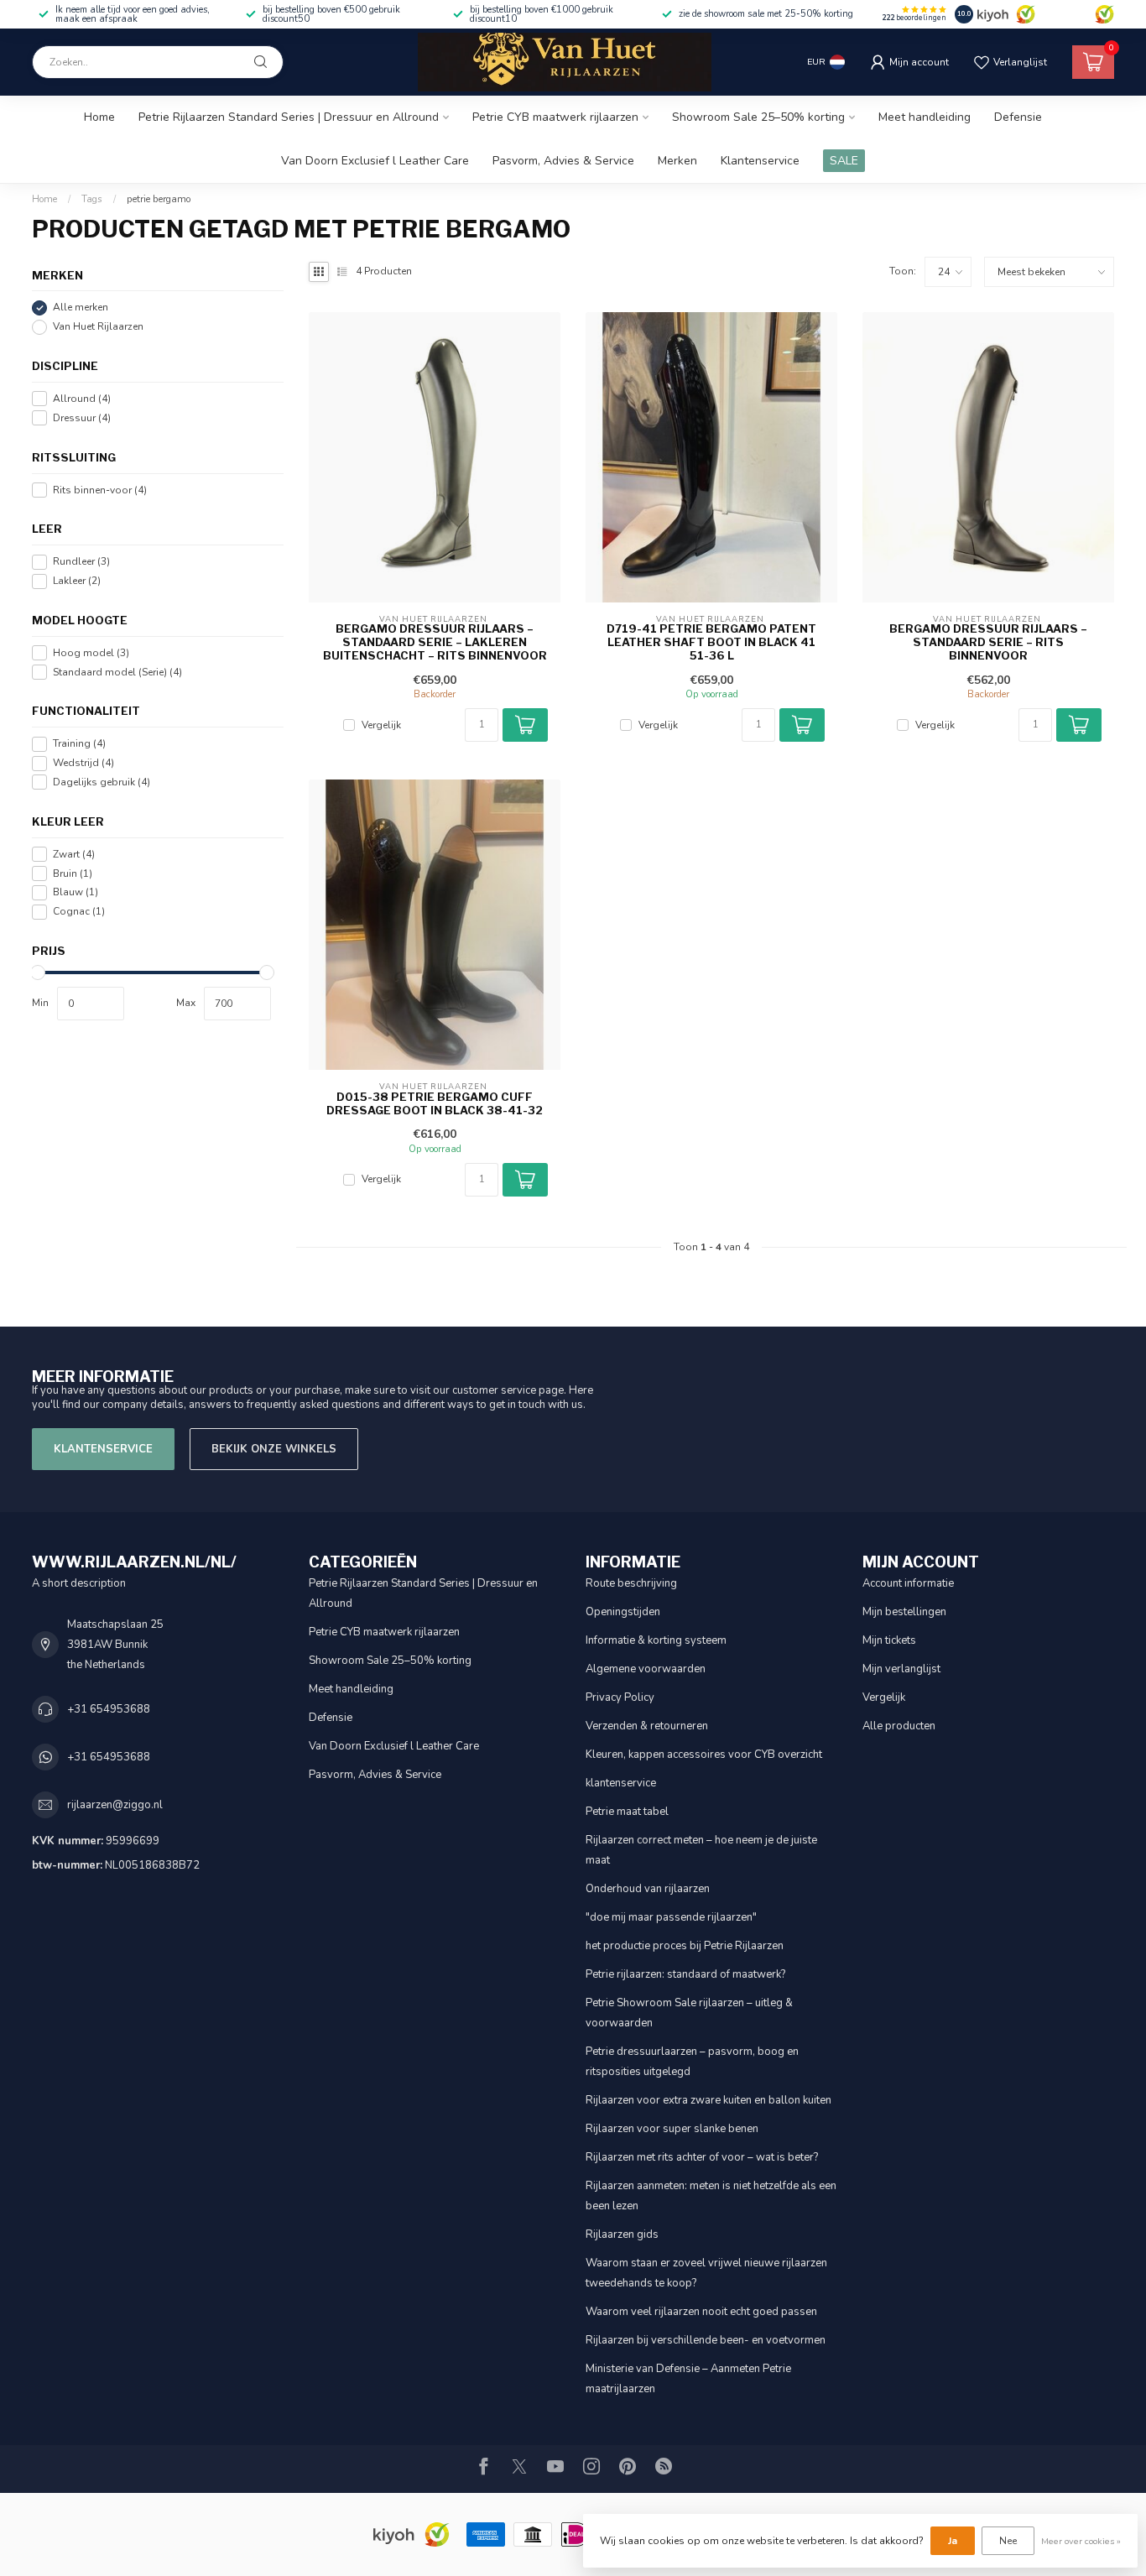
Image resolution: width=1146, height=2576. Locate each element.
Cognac (79, 912)
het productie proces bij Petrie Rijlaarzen (685, 1946)
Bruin (73, 873)
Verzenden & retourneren (647, 1726)
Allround (82, 399)
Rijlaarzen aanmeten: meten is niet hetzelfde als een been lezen (711, 2196)
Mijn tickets (889, 1640)
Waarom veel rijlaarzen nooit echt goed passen (701, 2312)
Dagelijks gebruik (102, 782)
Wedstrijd (83, 763)
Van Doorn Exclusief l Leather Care (375, 161)
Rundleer (81, 562)
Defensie (1018, 117)
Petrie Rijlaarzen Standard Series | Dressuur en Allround (289, 117)
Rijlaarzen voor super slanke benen (672, 2129)
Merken (677, 161)
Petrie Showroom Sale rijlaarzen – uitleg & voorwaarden (689, 2013)
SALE (844, 161)
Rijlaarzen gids (622, 2234)
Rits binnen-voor (100, 490)
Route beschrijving (631, 1583)
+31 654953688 (109, 1709)
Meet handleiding (925, 117)
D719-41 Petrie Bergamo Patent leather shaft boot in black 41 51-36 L (711, 642)
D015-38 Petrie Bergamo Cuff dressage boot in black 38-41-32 (435, 1104)
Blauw (76, 892)
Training (79, 744)
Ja (953, 2541)
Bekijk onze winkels (274, 1449)
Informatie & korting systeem (656, 1640)
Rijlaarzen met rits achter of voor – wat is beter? (702, 2157)
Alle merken (81, 308)
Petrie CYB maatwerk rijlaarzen (555, 117)
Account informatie (908, 1583)
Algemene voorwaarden (646, 1669)
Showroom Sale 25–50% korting (758, 117)
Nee (1008, 2541)
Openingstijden (623, 1612)
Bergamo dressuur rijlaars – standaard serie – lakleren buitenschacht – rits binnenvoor (435, 642)
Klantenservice (760, 161)
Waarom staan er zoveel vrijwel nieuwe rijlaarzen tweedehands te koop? (706, 2273)
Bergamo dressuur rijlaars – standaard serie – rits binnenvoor (988, 642)
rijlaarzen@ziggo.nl (115, 1805)
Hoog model (91, 653)
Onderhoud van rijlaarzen (648, 1889)
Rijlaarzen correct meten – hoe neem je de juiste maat (701, 1850)
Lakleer (77, 581)
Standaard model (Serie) (117, 672)
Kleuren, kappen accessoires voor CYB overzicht (704, 1755)
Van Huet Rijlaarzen (98, 327)
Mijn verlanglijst (901, 1669)
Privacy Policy (620, 1697)
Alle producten (899, 1726)
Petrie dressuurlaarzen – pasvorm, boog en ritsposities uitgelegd (692, 2062)
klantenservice (621, 1783)
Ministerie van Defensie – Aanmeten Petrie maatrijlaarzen (688, 2379)
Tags (92, 199)
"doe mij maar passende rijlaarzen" (671, 1917)
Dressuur (82, 418)
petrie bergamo (159, 199)
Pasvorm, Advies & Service (563, 161)
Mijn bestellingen (904, 1612)
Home (99, 117)
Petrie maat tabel (627, 1812)
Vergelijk (381, 725)
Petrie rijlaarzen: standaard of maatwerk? (685, 1974)
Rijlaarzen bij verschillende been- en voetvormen (706, 2340)
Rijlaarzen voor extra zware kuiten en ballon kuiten (708, 2100)
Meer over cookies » (1081, 2541)
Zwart (74, 855)
